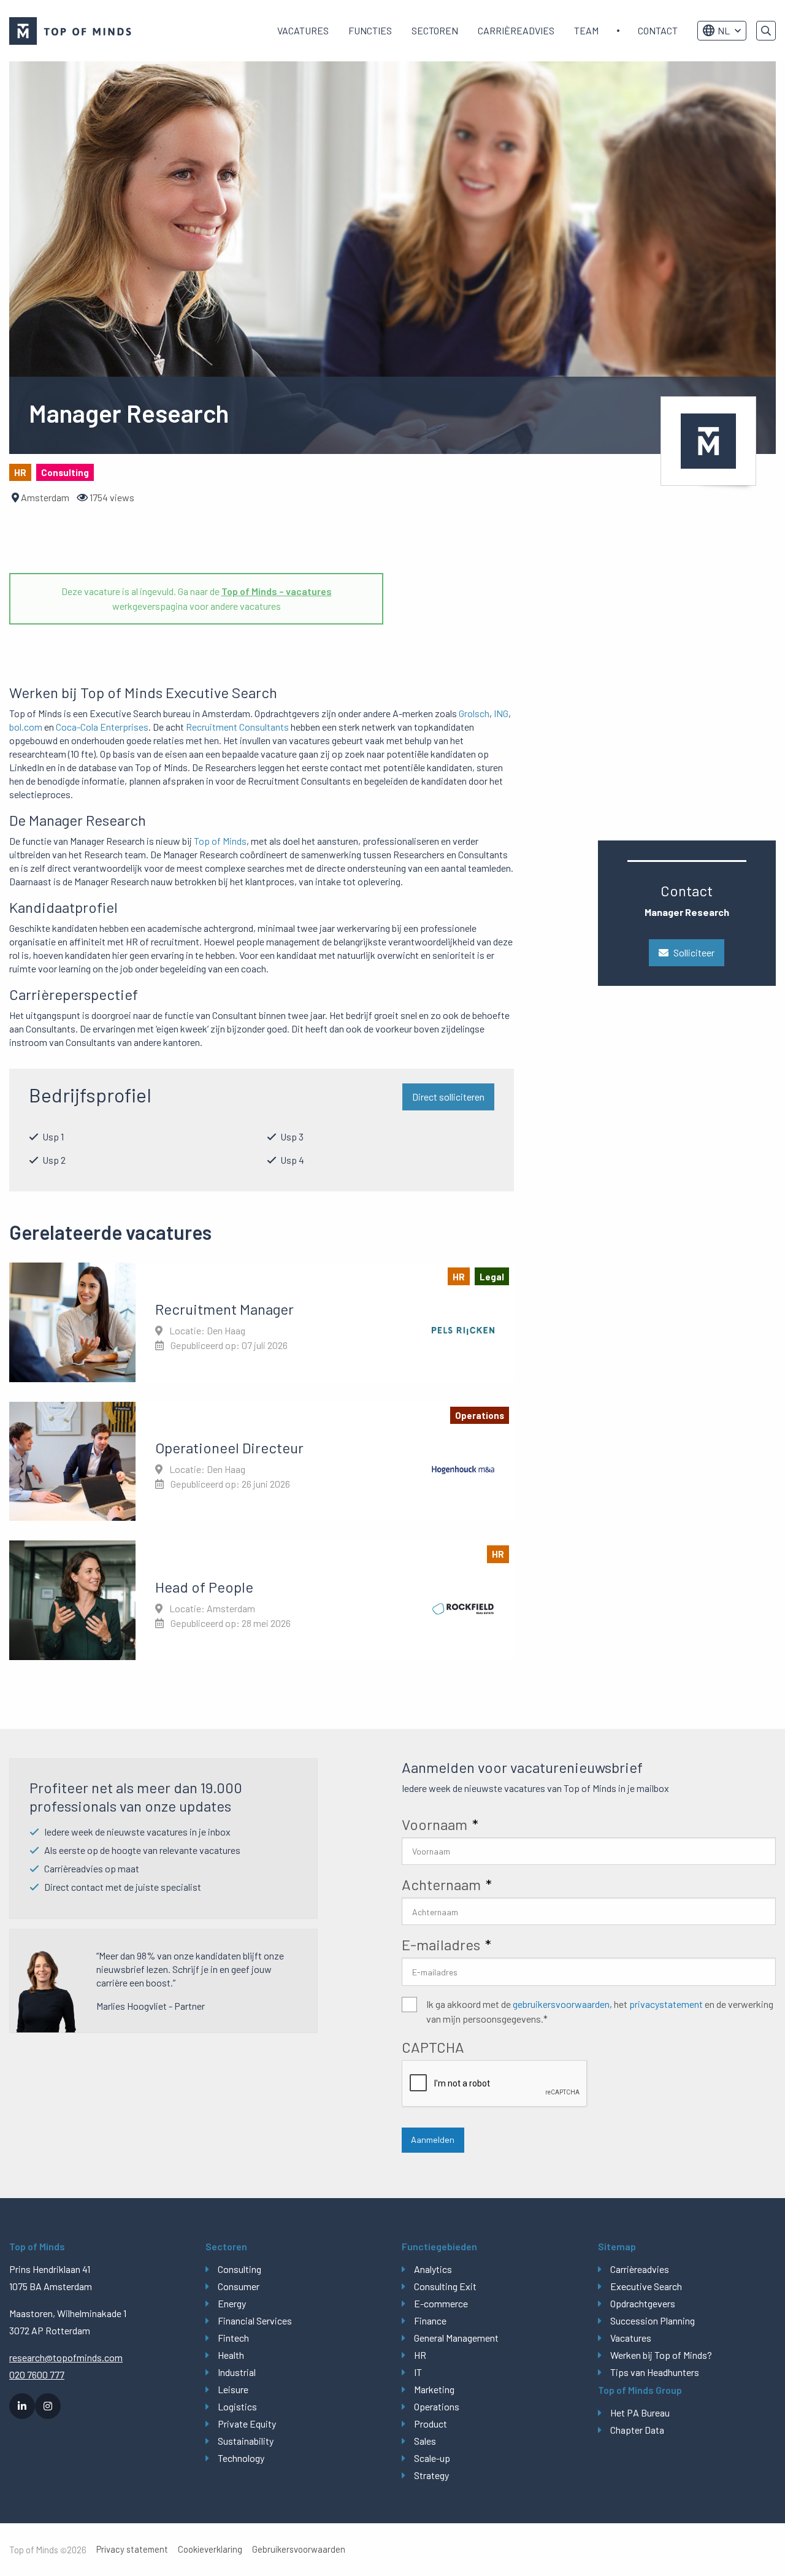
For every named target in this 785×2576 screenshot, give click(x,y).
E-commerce (441, 2303)
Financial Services (255, 2320)
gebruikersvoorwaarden (561, 2004)
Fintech (233, 2338)
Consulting (239, 2269)
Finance (430, 2320)
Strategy (431, 2475)
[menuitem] (303, 31)
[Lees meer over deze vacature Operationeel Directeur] (262, 1461)
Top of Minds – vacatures (277, 591)
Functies (370, 30)
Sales (425, 2441)
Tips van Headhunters (655, 2372)
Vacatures (303, 30)
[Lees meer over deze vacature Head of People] (262, 1600)
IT (418, 2372)
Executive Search (646, 2286)
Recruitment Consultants (237, 727)
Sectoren (435, 30)
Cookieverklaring (210, 2549)
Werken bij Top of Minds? (661, 2355)
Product (431, 2424)
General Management (456, 2338)
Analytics (433, 2269)
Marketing (434, 2389)
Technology (241, 2458)
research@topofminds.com (66, 2357)
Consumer (239, 2286)
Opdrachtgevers (643, 2303)
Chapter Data (637, 2430)
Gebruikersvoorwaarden (299, 2549)
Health (231, 2355)
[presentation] (495, 2084)
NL (724, 30)
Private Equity (247, 2424)
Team (586, 30)
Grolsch (474, 713)
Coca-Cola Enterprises (102, 727)
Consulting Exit (445, 2286)
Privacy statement (132, 2549)
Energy (232, 2303)
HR (420, 2355)
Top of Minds (220, 841)
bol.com (26, 727)
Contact (658, 30)
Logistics (237, 2406)
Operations (437, 2406)
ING (501, 713)
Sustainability (246, 2441)
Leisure (233, 2389)
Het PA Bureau (640, 2413)
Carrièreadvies (516, 30)
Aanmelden (433, 2140)
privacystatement (666, 2004)
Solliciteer (694, 952)
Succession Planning (653, 2320)
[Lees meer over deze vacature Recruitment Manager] (262, 1322)
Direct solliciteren (448, 1097)
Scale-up (432, 2458)
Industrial (237, 2372)
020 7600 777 (37, 2374)
